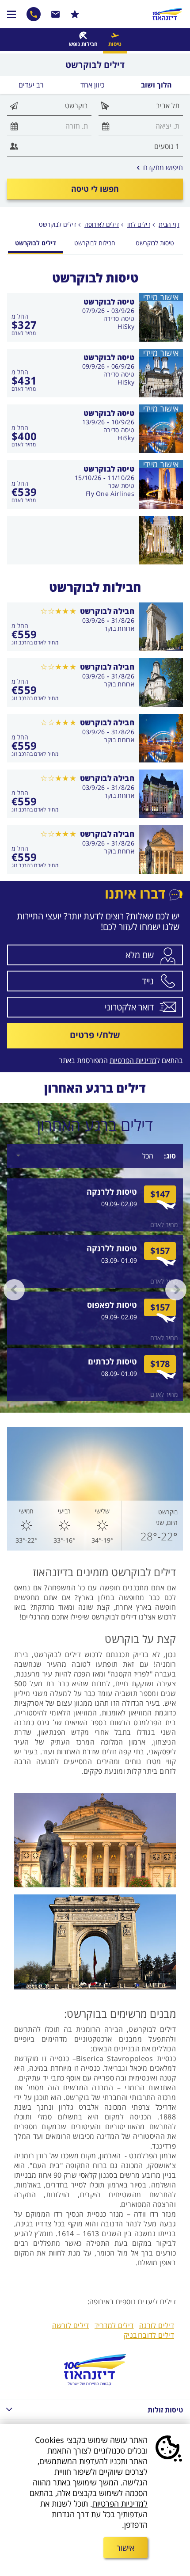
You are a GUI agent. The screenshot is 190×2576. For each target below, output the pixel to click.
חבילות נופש (83, 44)
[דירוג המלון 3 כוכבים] (58, 611)
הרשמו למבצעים (75, 14)
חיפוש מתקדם (160, 168)
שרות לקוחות (56, 14)
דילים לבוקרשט (57, 224)
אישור (125, 2548)
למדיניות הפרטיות (120, 2504)
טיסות (115, 44)
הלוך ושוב (156, 85)
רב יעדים (31, 85)
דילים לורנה (157, 2325)
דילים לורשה (71, 2325)
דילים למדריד (114, 2325)
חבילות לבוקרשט (95, 243)
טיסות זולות (165, 2410)
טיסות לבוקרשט (155, 243)
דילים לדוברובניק (149, 2335)
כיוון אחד (92, 85)
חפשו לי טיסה (95, 189)
